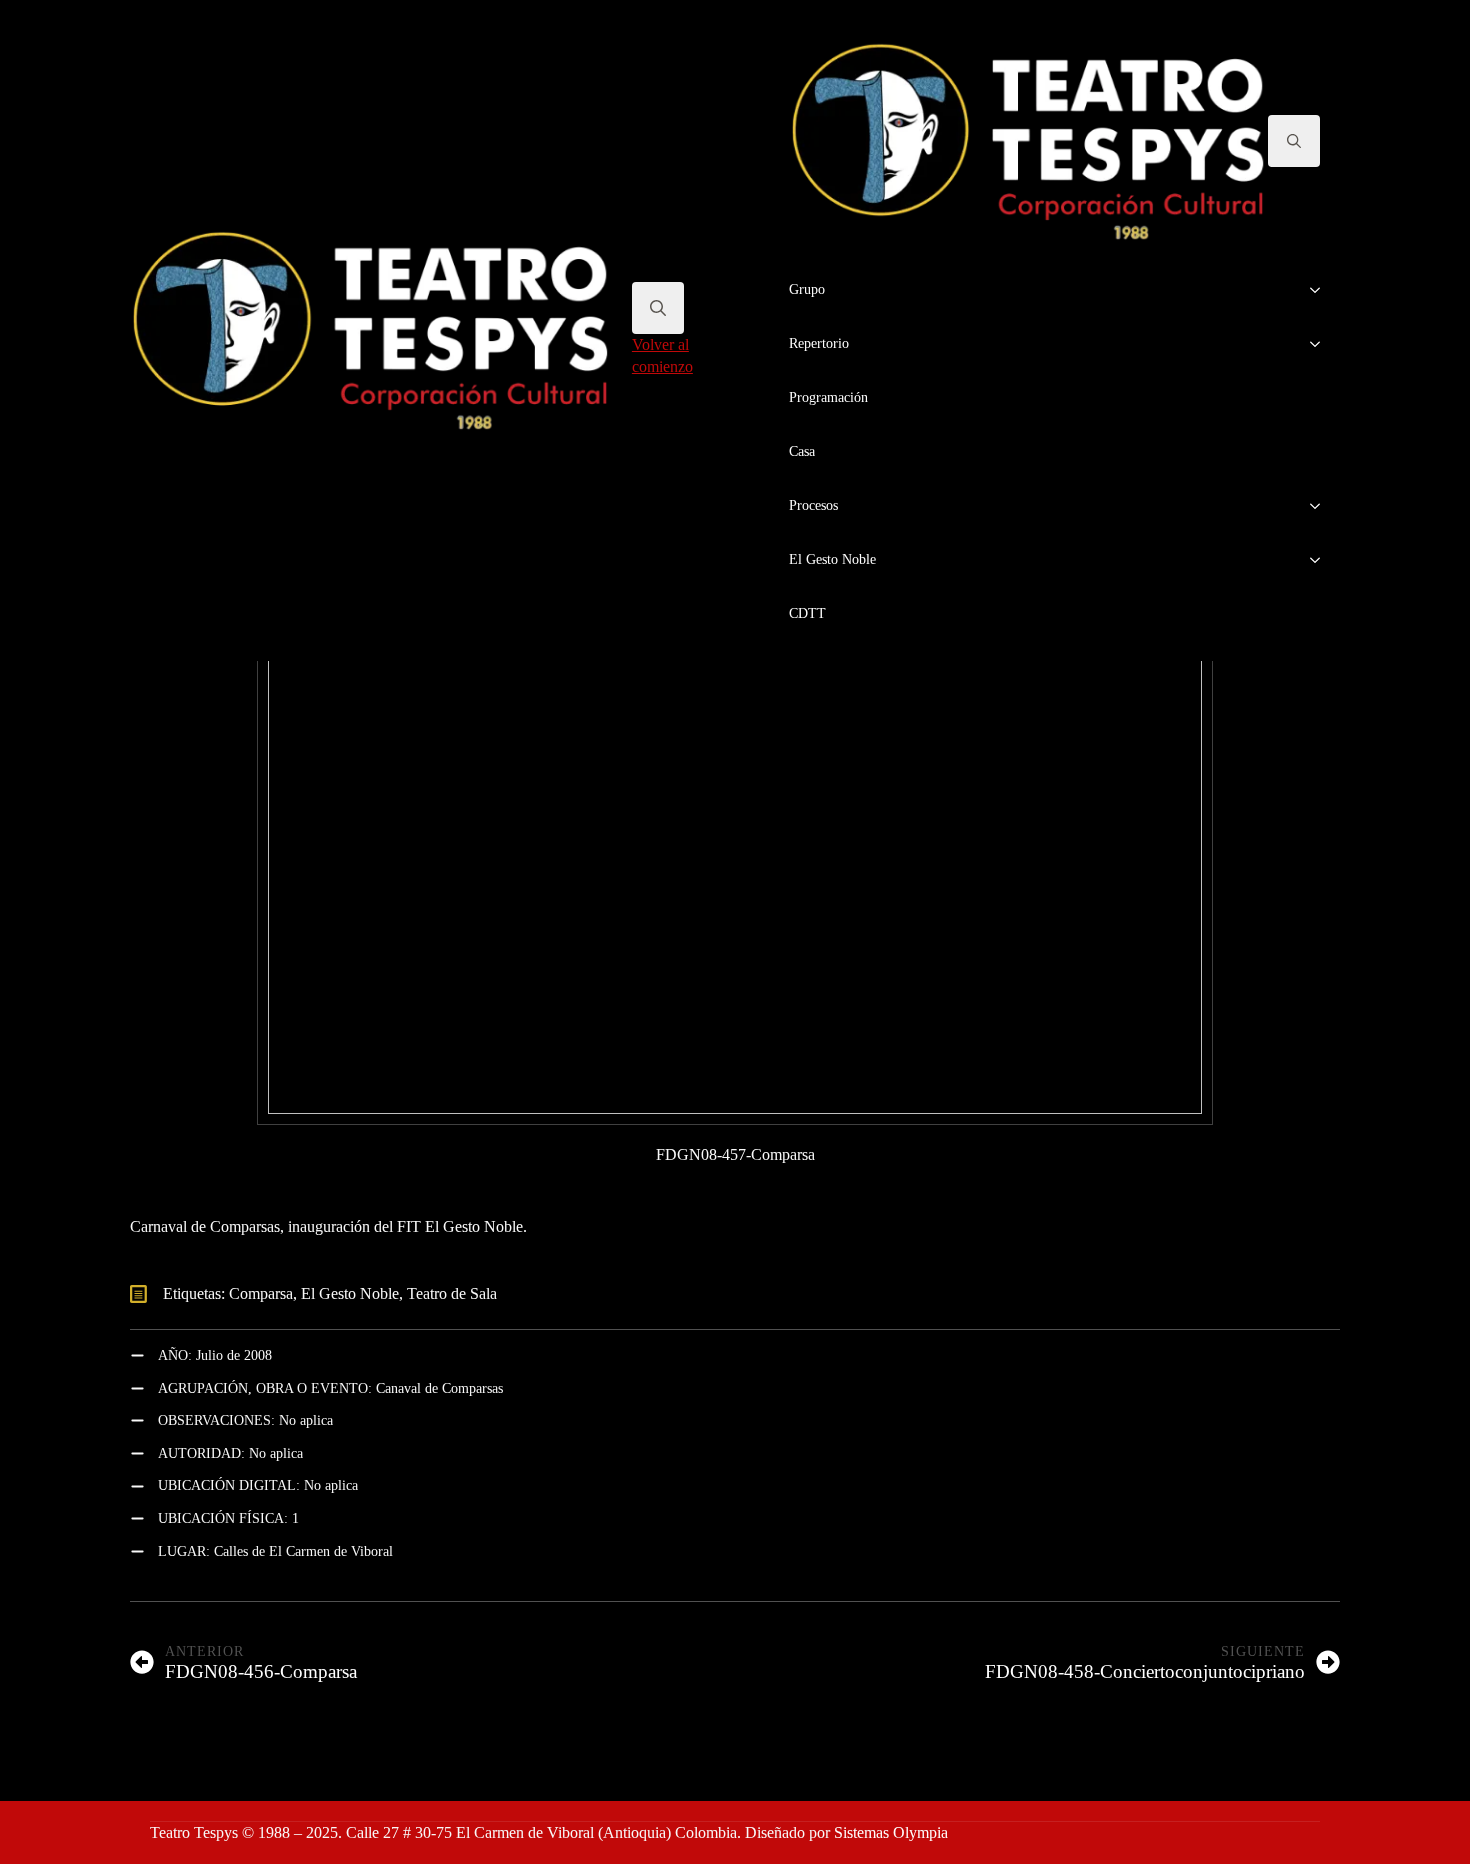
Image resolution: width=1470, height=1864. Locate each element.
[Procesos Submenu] (1321, 506)
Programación (828, 397)
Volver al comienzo (662, 355)
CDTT (807, 613)
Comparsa (261, 1293)
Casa (802, 451)
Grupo (807, 289)
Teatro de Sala (452, 1293)
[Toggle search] (658, 308)
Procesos (813, 505)
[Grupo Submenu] (1321, 290)
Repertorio (819, 343)
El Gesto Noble (832, 559)
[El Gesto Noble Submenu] (1321, 560)
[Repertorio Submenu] (1321, 344)
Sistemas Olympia (891, 1832)
